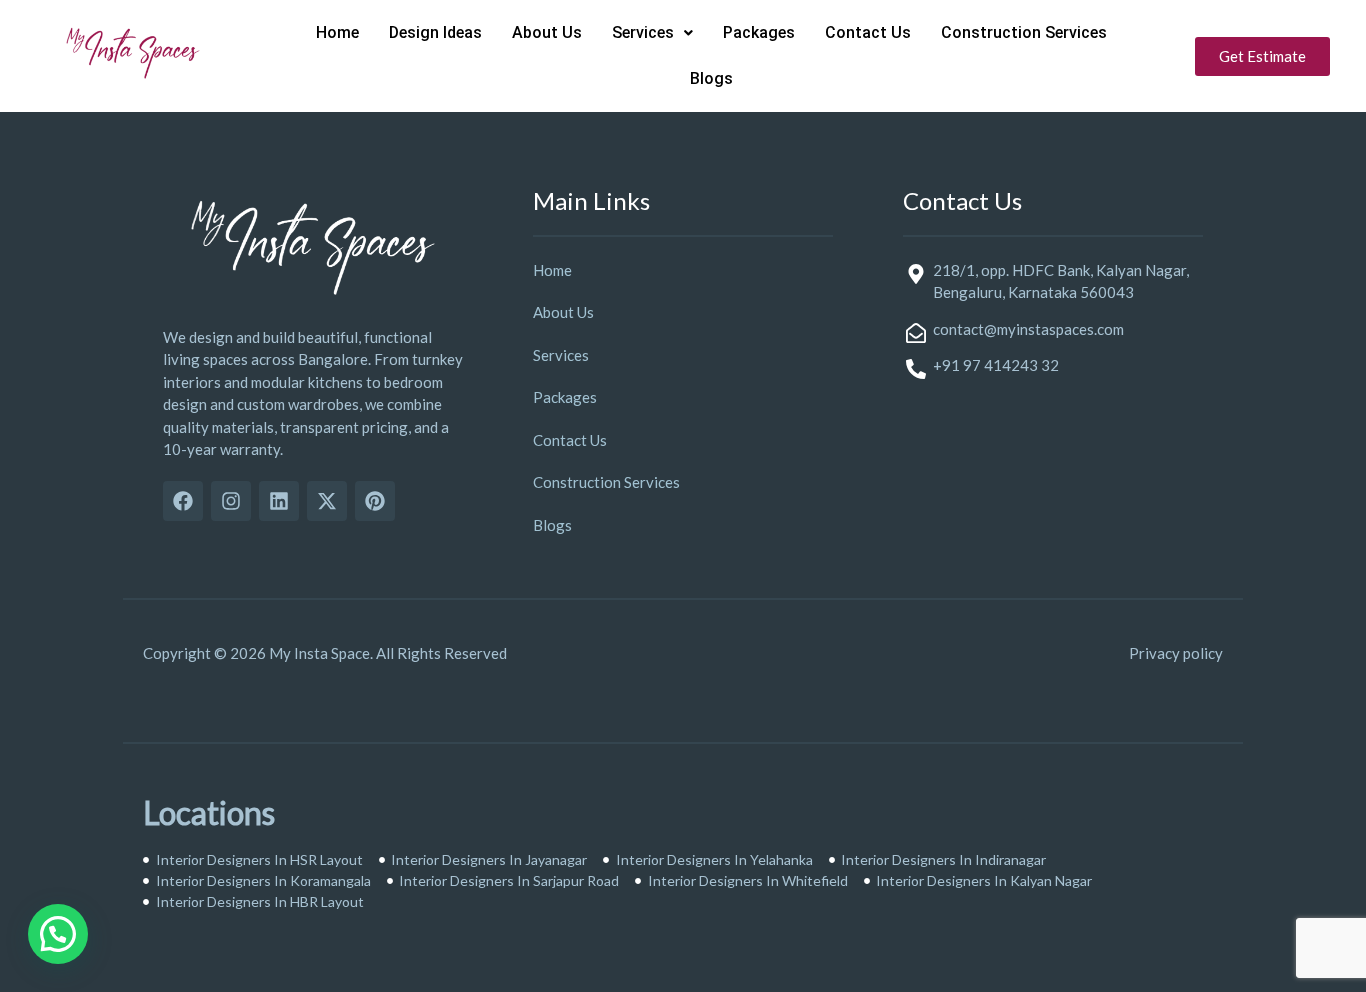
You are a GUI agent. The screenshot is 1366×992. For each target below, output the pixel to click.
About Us (547, 32)
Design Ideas (435, 32)
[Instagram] (231, 501)
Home (337, 32)
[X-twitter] (327, 501)
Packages (759, 32)
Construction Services (1024, 32)
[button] (652, 33)
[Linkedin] (279, 501)
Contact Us (868, 32)
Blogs (711, 78)
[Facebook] (183, 501)
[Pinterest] (375, 501)
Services (643, 32)
